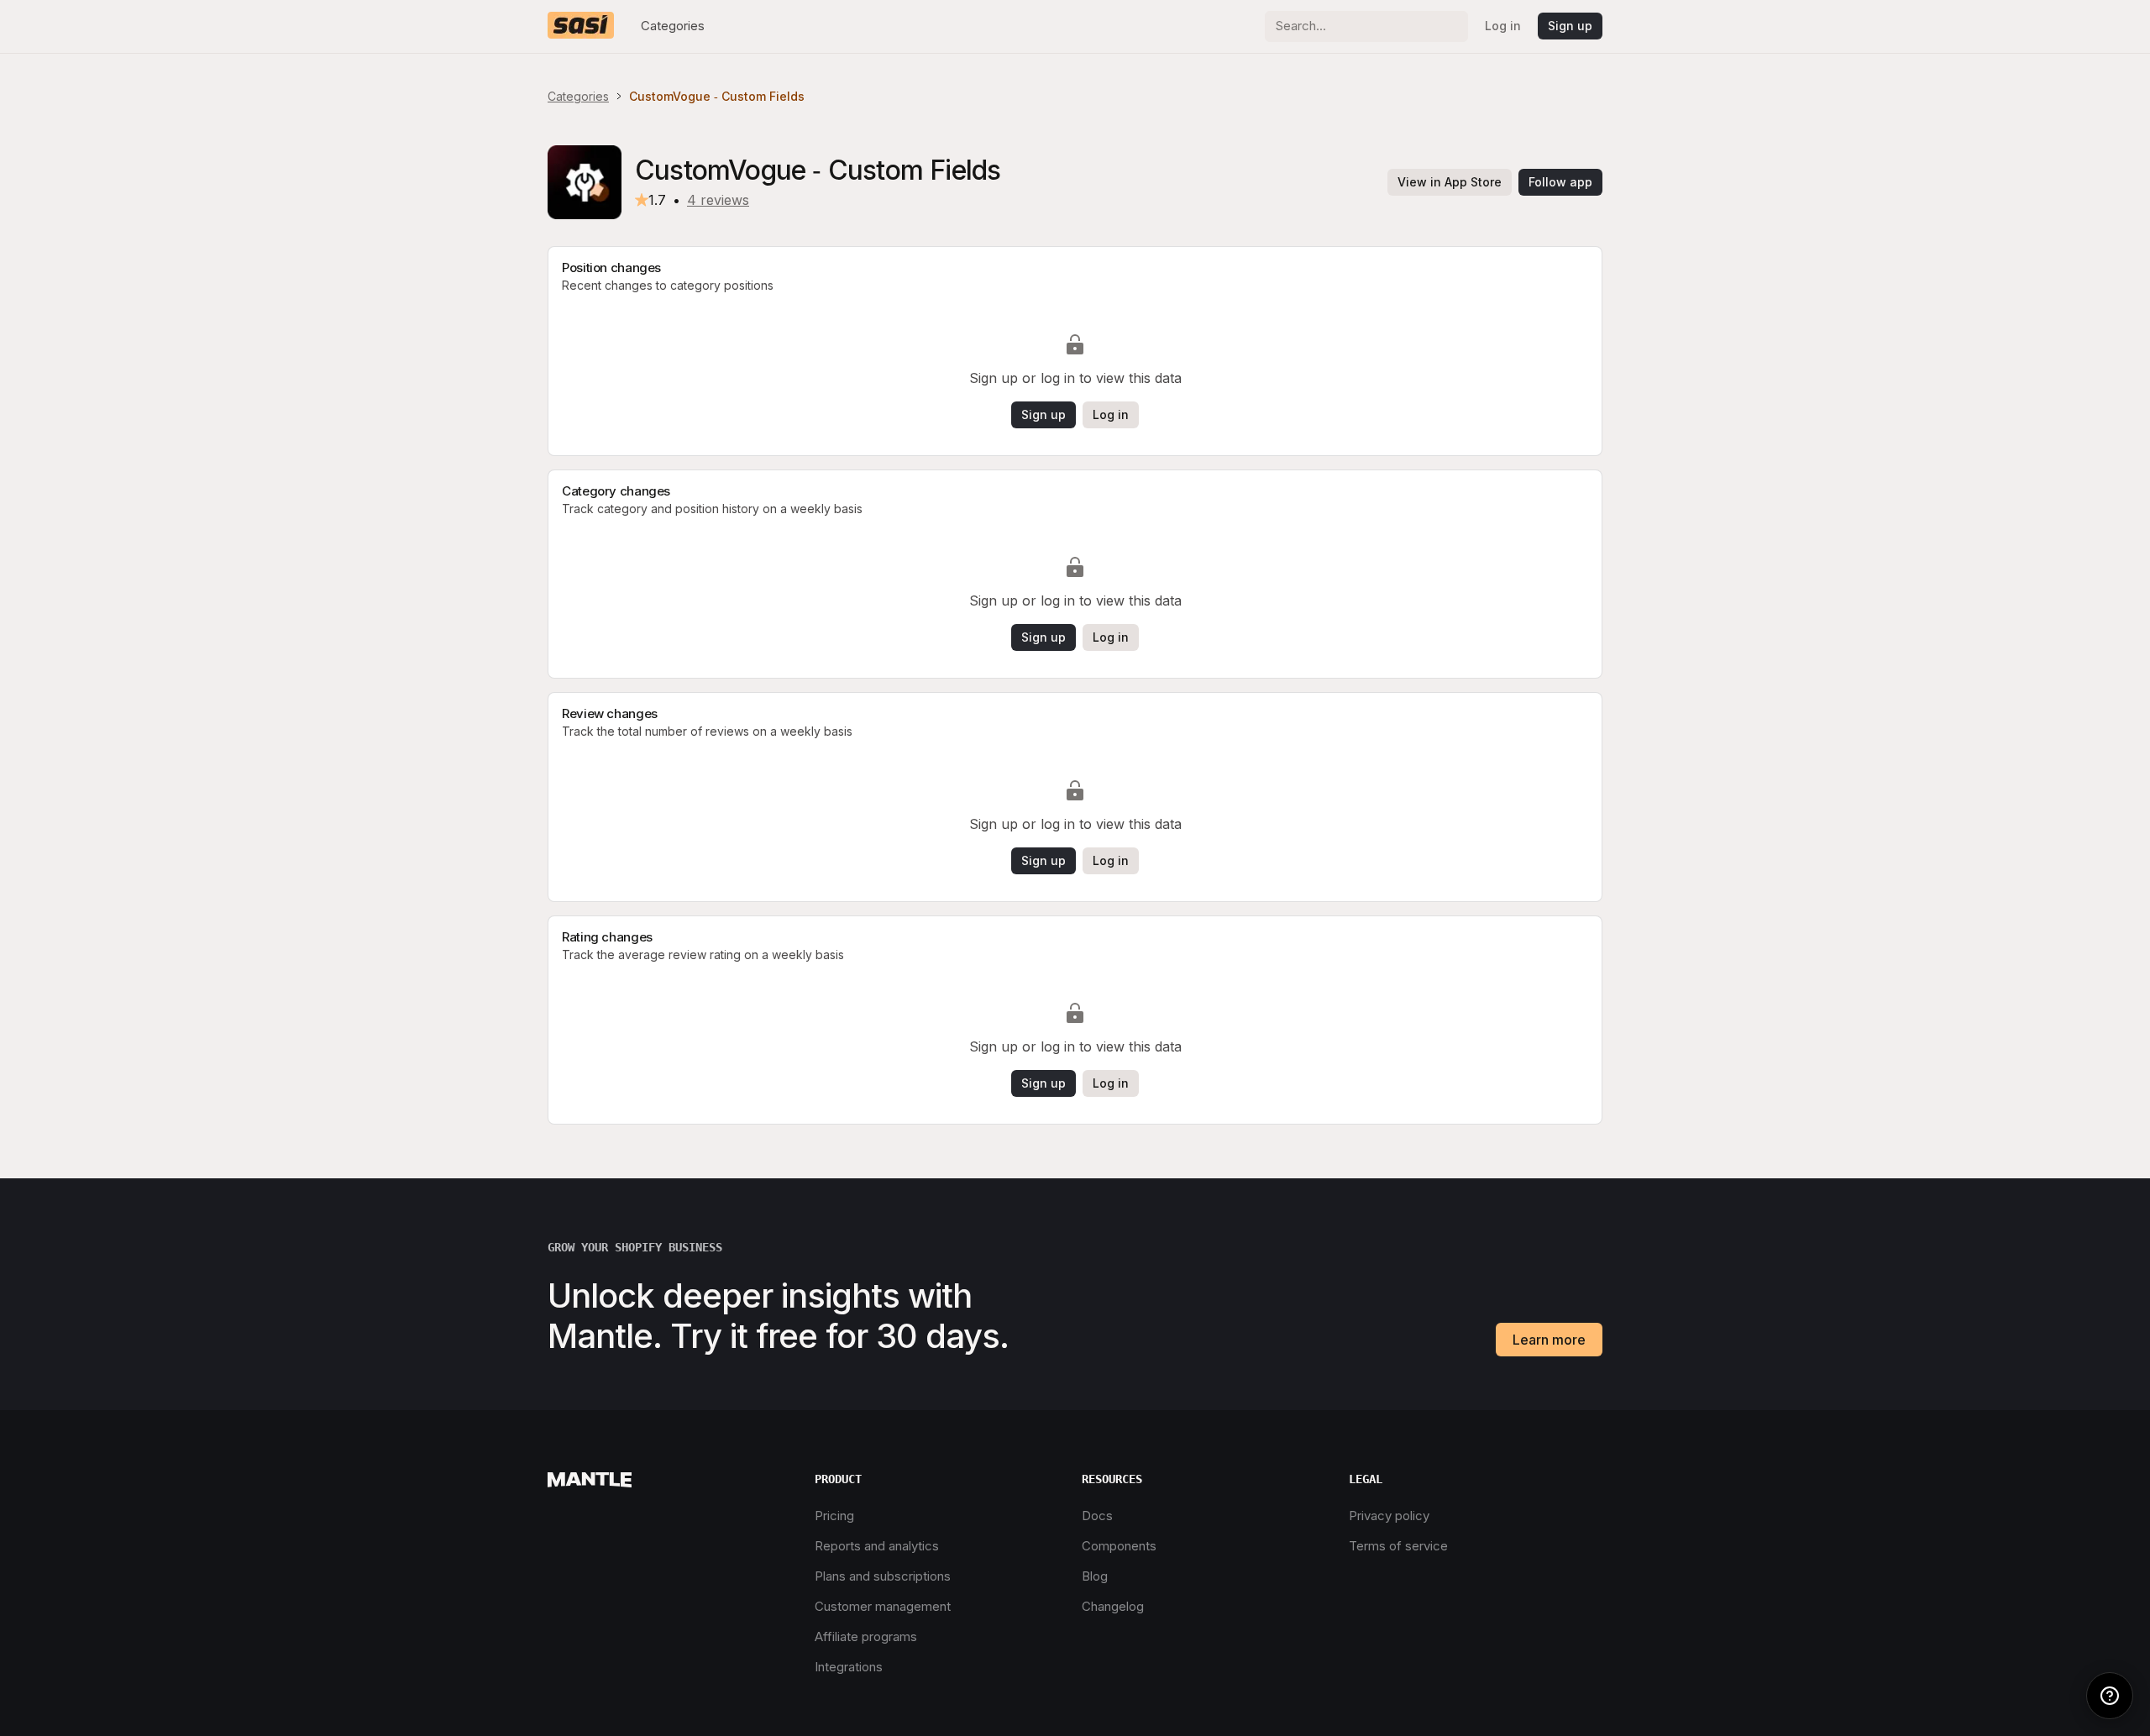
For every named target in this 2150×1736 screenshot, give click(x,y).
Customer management (883, 1606)
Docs (1097, 1516)
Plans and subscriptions (883, 1576)
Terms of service (1398, 1546)
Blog (1095, 1576)
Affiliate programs (866, 1636)
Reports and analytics (877, 1546)
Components (1119, 1546)
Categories (673, 26)
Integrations (849, 1667)
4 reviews (718, 200)
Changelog (1113, 1606)
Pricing (834, 1516)
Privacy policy (1389, 1516)
